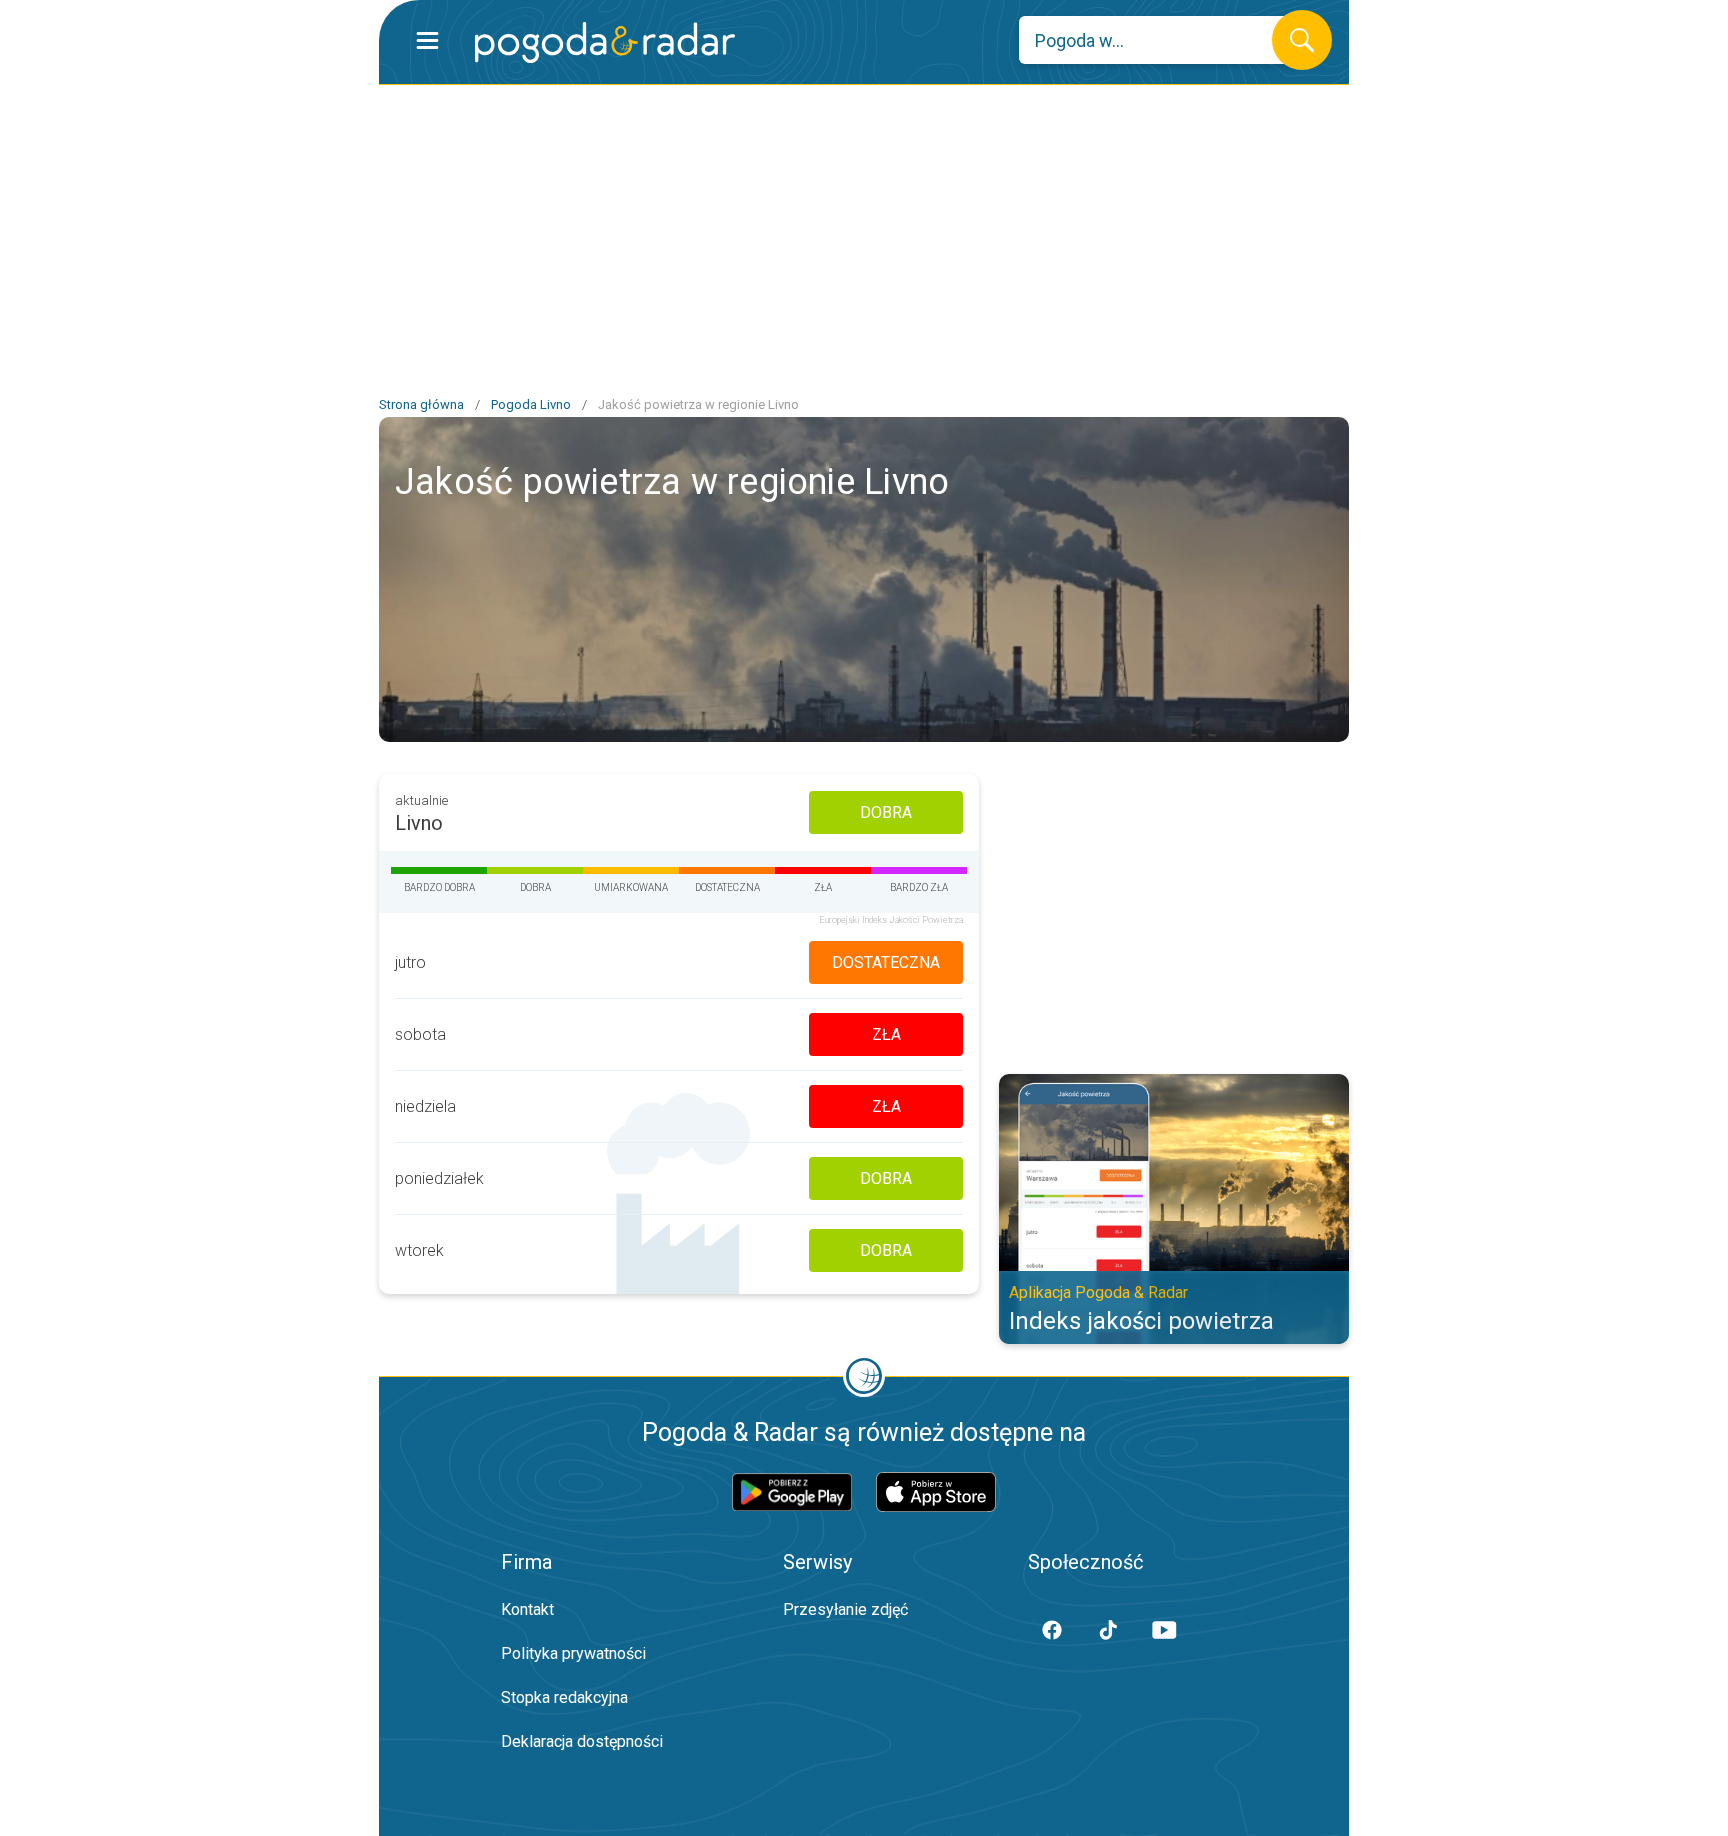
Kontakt (527, 1609)
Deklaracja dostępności (582, 1741)
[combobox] (1160, 40)
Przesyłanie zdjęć (845, 1609)
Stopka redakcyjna (564, 1697)
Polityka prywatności (573, 1653)
